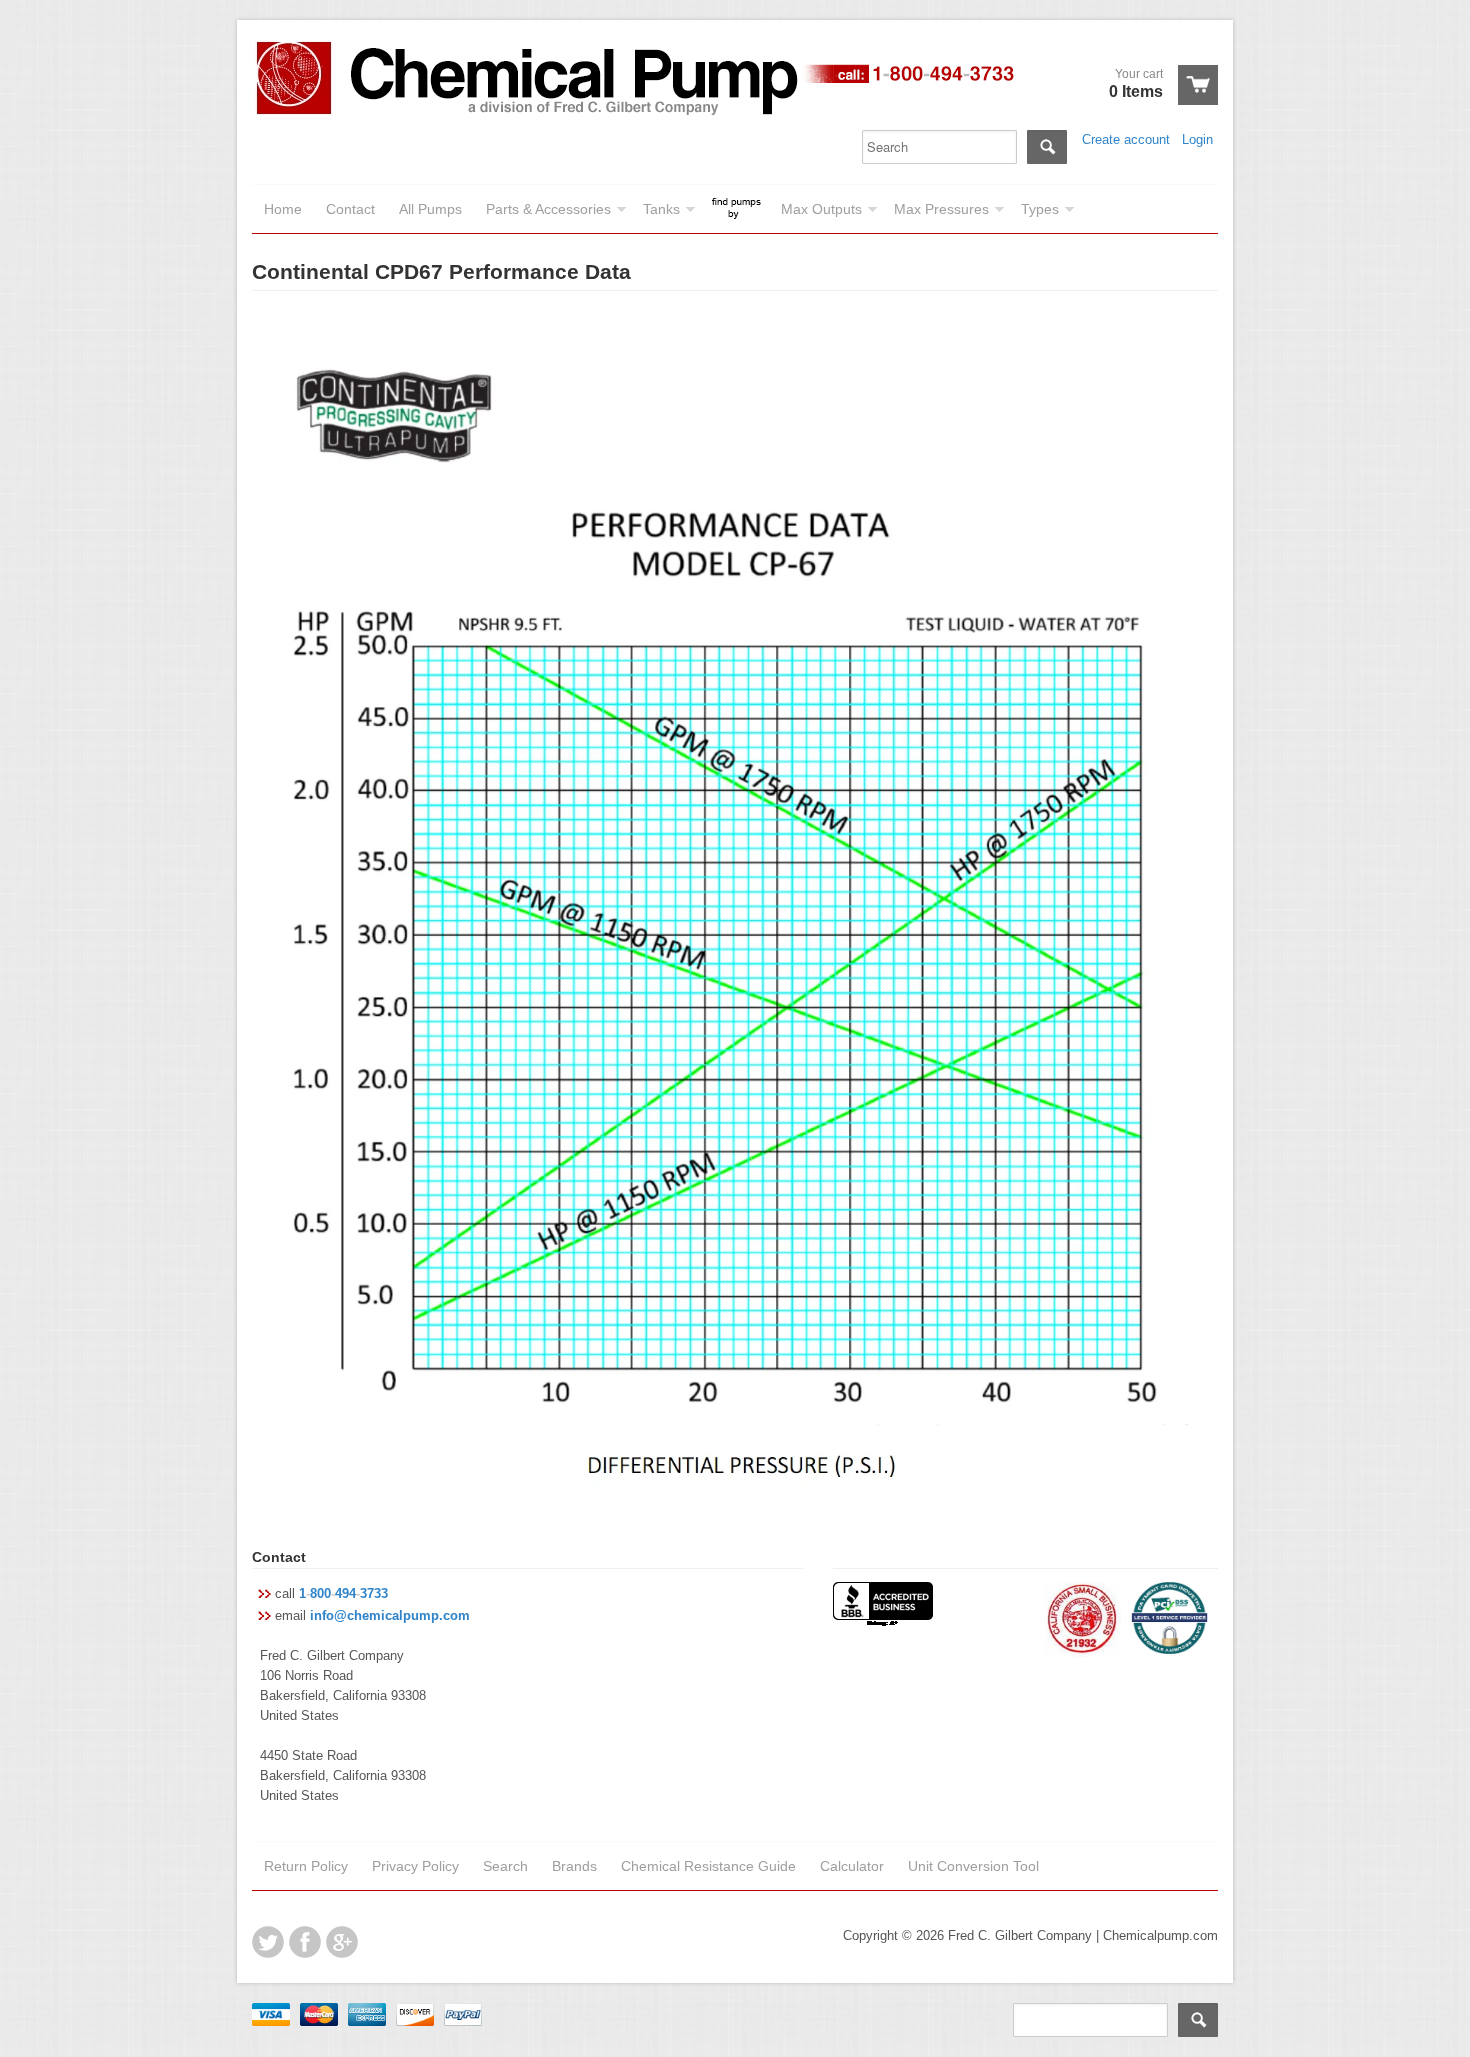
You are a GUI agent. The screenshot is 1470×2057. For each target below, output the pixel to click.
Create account (1126, 139)
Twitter (268, 1942)
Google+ (342, 1942)
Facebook (305, 1942)
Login (1197, 139)
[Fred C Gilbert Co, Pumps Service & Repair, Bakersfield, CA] (883, 1606)
